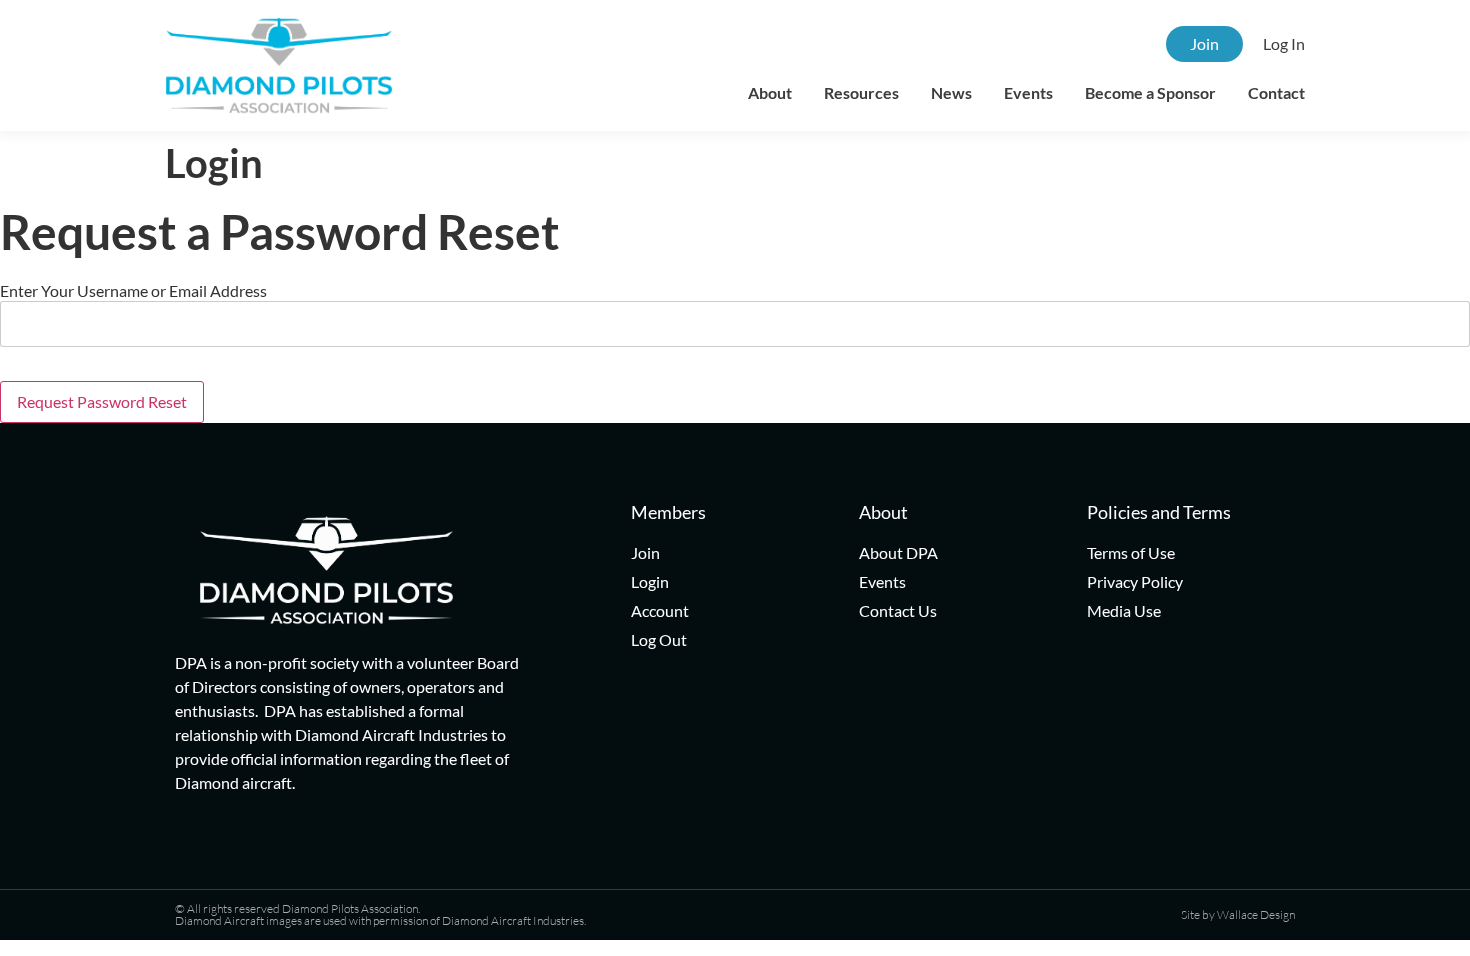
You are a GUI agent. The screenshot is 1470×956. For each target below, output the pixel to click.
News (951, 92)
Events (1028, 92)
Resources (861, 92)
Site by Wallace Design (1238, 914)
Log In (1284, 43)
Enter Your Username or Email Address (133, 290)
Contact (1276, 92)
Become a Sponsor (1150, 92)
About (770, 92)
